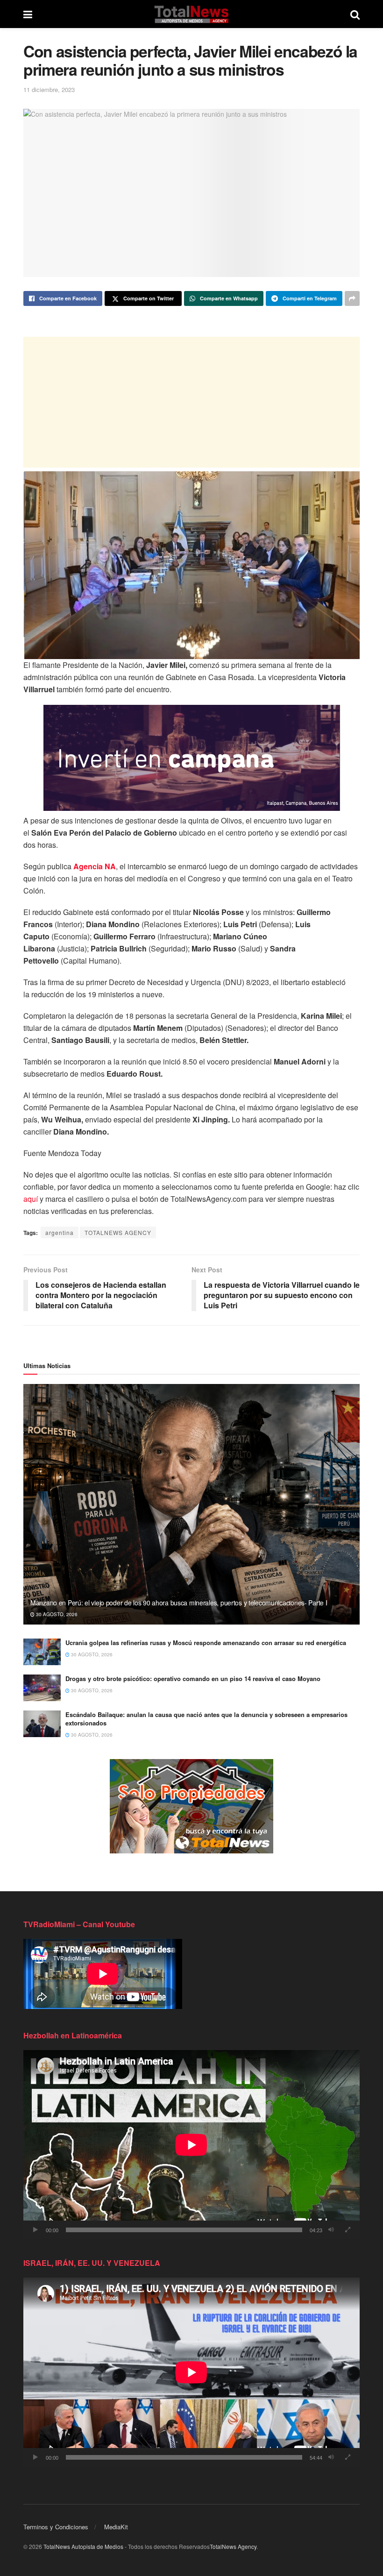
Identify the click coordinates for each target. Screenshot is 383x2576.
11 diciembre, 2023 (49, 89)
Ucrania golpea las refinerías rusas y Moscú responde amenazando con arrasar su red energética (206, 1643)
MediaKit (116, 2527)
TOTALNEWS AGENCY (118, 1232)
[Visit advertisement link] (191, 1806)
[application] (191, 2145)
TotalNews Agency (233, 2546)
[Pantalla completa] (348, 2230)
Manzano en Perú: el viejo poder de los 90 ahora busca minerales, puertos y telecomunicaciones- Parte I (179, 1603)
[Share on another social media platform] (352, 298)
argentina (60, 1232)
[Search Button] (355, 14)
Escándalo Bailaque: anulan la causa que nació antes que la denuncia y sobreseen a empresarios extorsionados (206, 1719)
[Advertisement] (191, 402)
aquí (31, 1199)
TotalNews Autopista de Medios (83, 2546)
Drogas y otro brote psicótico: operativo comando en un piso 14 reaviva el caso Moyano (193, 1678)
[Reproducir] (35, 2230)
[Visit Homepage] (191, 14)
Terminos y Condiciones (56, 2527)
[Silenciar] (331, 2230)
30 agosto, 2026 (56, 1614)
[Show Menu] (28, 14)
